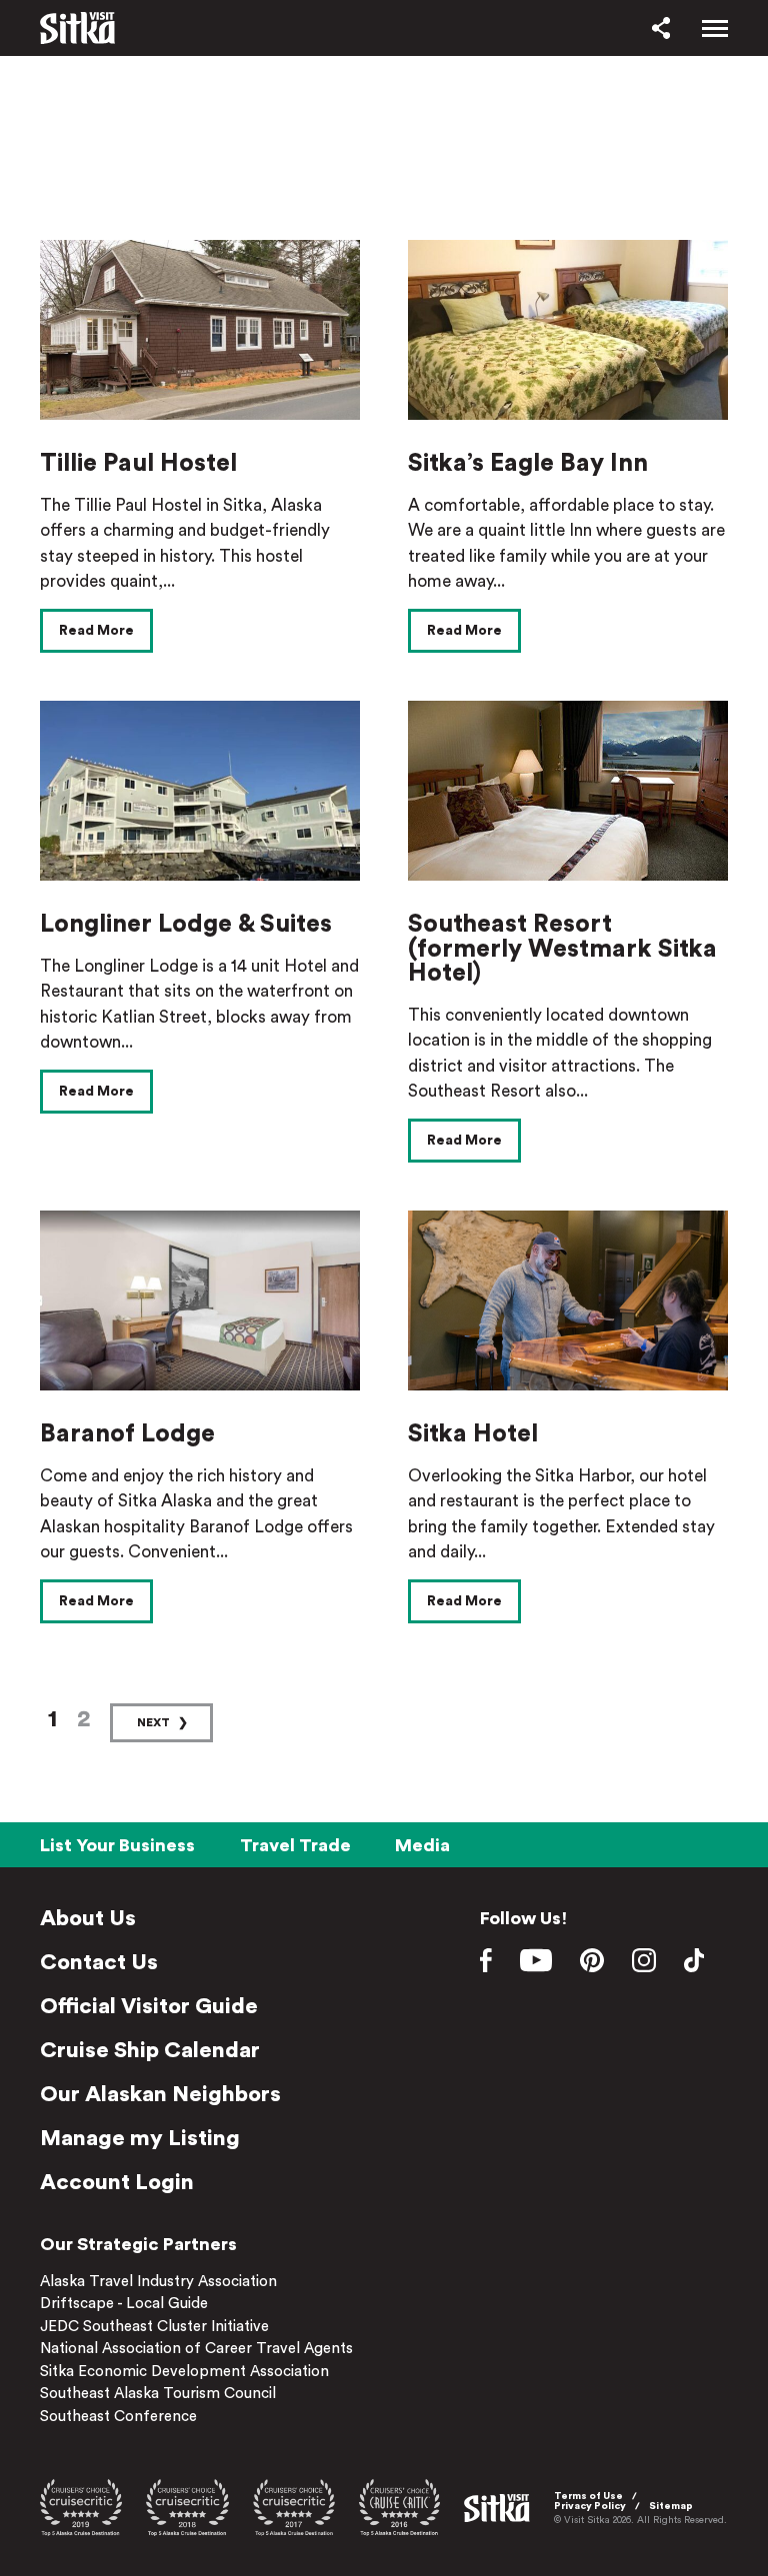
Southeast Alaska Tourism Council (158, 2394)
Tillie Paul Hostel (138, 463)
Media (422, 1845)
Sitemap (671, 2506)
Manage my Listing (140, 2138)
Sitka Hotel (473, 1434)
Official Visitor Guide (149, 2006)
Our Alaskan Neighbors (160, 2094)
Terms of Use (588, 2496)
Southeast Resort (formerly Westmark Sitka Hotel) (562, 949)
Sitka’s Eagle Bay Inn (528, 463)
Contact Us (99, 1962)
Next (153, 1722)
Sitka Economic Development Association (184, 2372)
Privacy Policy (590, 2506)
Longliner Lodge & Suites (186, 924)
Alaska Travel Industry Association (158, 2282)
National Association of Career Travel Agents (196, 2349)
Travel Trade (295, 1845)
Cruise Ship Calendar (150, 2050)
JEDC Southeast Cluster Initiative (154, 2327)
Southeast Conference (118, 2417)
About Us (88, 1918)
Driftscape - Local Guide (124, 2304)
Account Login (117, 2182)
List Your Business (117, 1845)
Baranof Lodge (127, 1434)
